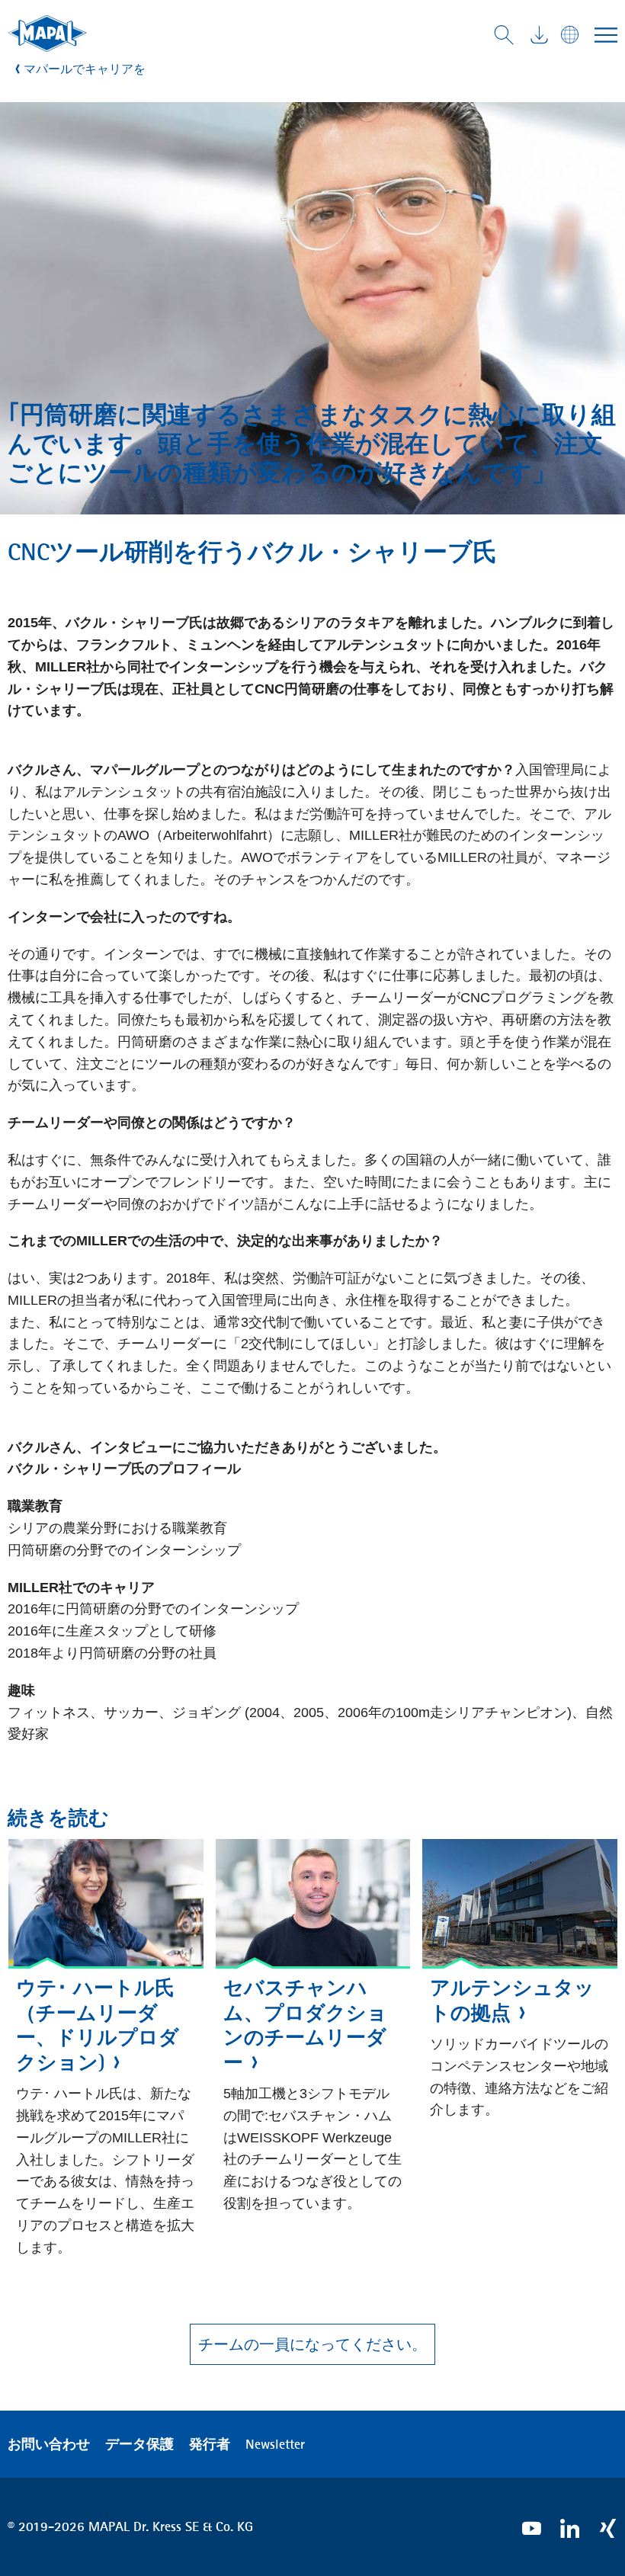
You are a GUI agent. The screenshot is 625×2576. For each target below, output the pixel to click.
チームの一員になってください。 (312, 2344)
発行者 (210, 2444)
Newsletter (275, 2444)
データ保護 (139, 2444)
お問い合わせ (49, 2444)
